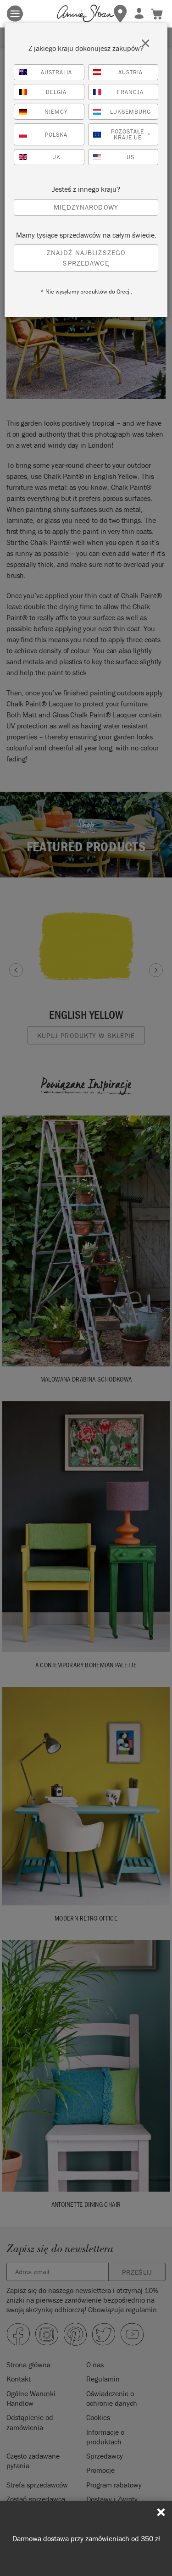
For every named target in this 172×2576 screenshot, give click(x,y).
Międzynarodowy (86, 207)
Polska (56, 135)
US (130, 157)
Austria (130, 72)
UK (56, 157)
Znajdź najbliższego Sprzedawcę (86, 258)
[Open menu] (15, 14)
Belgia (56, 92)
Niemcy (56, 112)
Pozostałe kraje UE (131, 134)
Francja (130, 92)
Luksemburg (130, 112)
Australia (56, 72)
